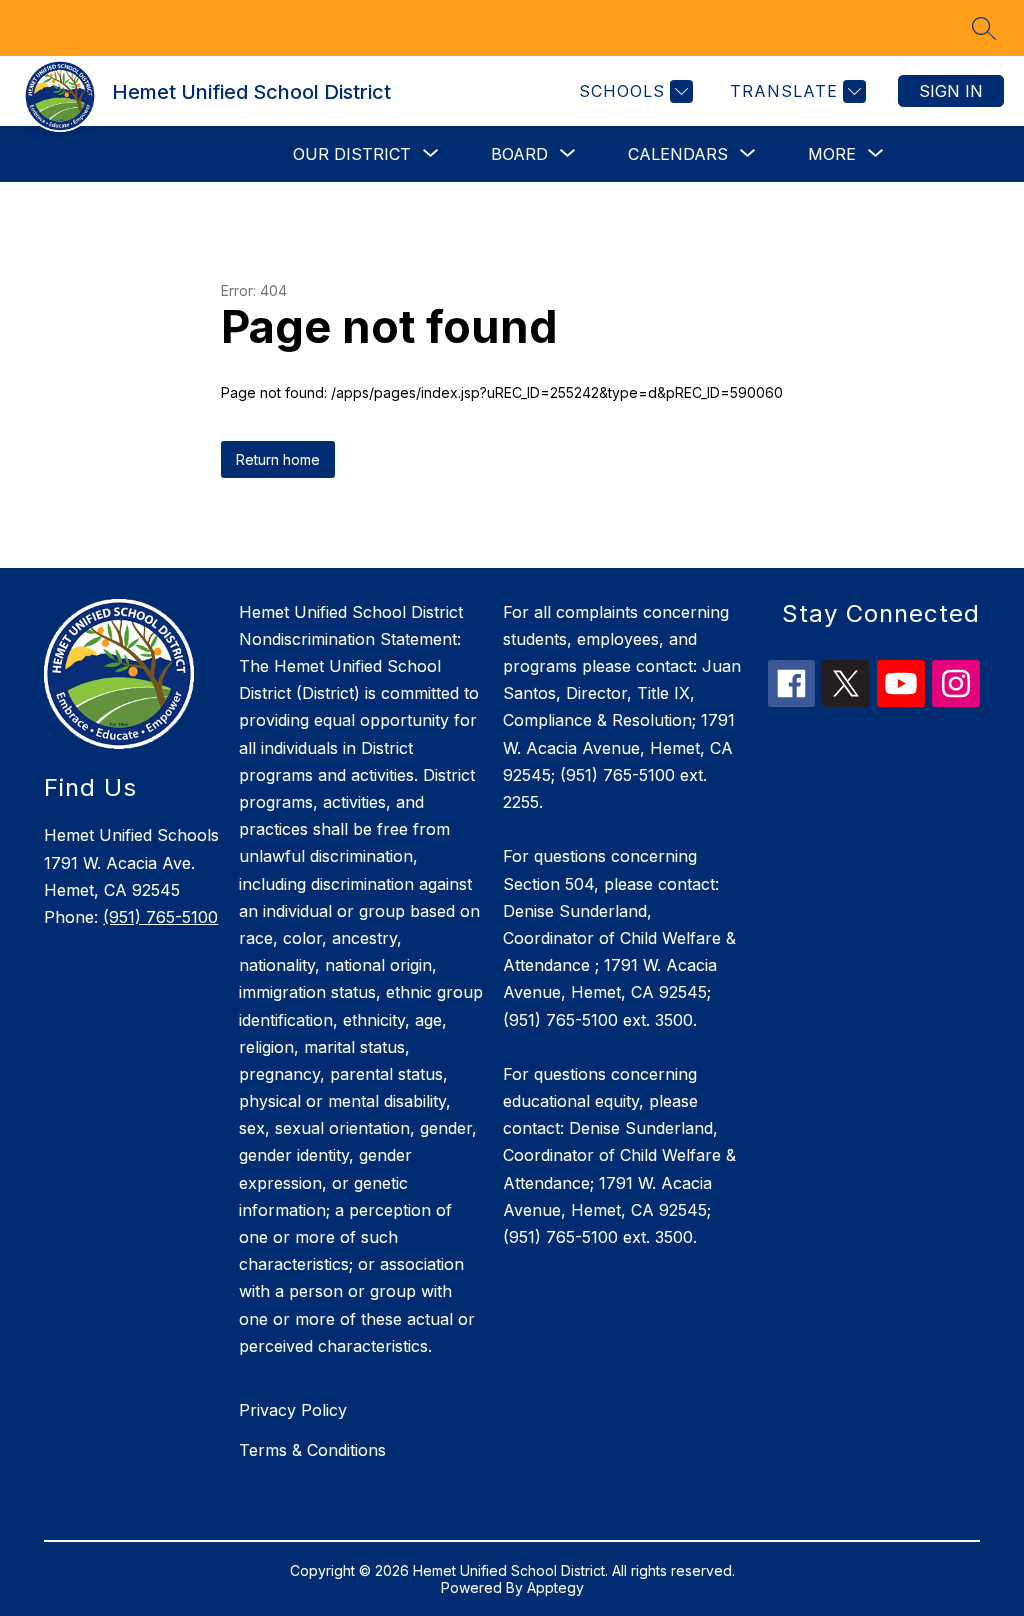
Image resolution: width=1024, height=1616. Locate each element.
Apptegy (555, 1587)
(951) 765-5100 (160, 917)
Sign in (951, 91)
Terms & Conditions (312, 1450)
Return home (278, 459)
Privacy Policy (293, 1410)
